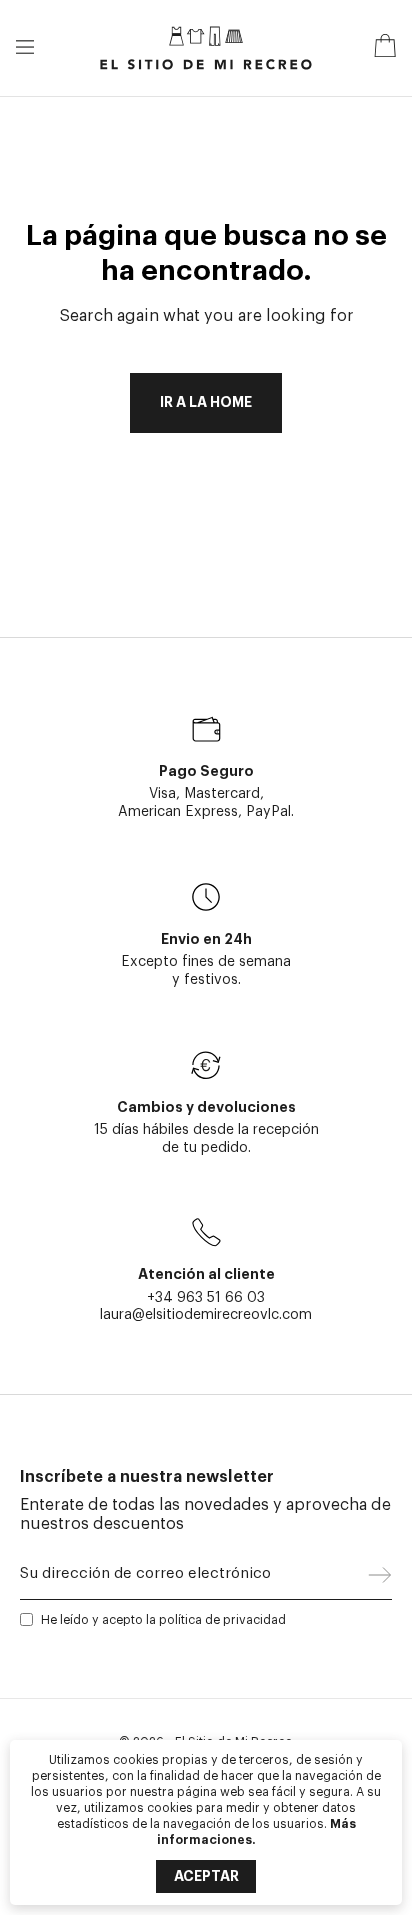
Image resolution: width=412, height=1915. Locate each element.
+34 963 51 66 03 (206, 1297)
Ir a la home (206, 402)
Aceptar (206, 1876)
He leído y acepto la (163, 1620)
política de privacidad (222, 1620)
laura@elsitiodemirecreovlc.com (206, 1314)
